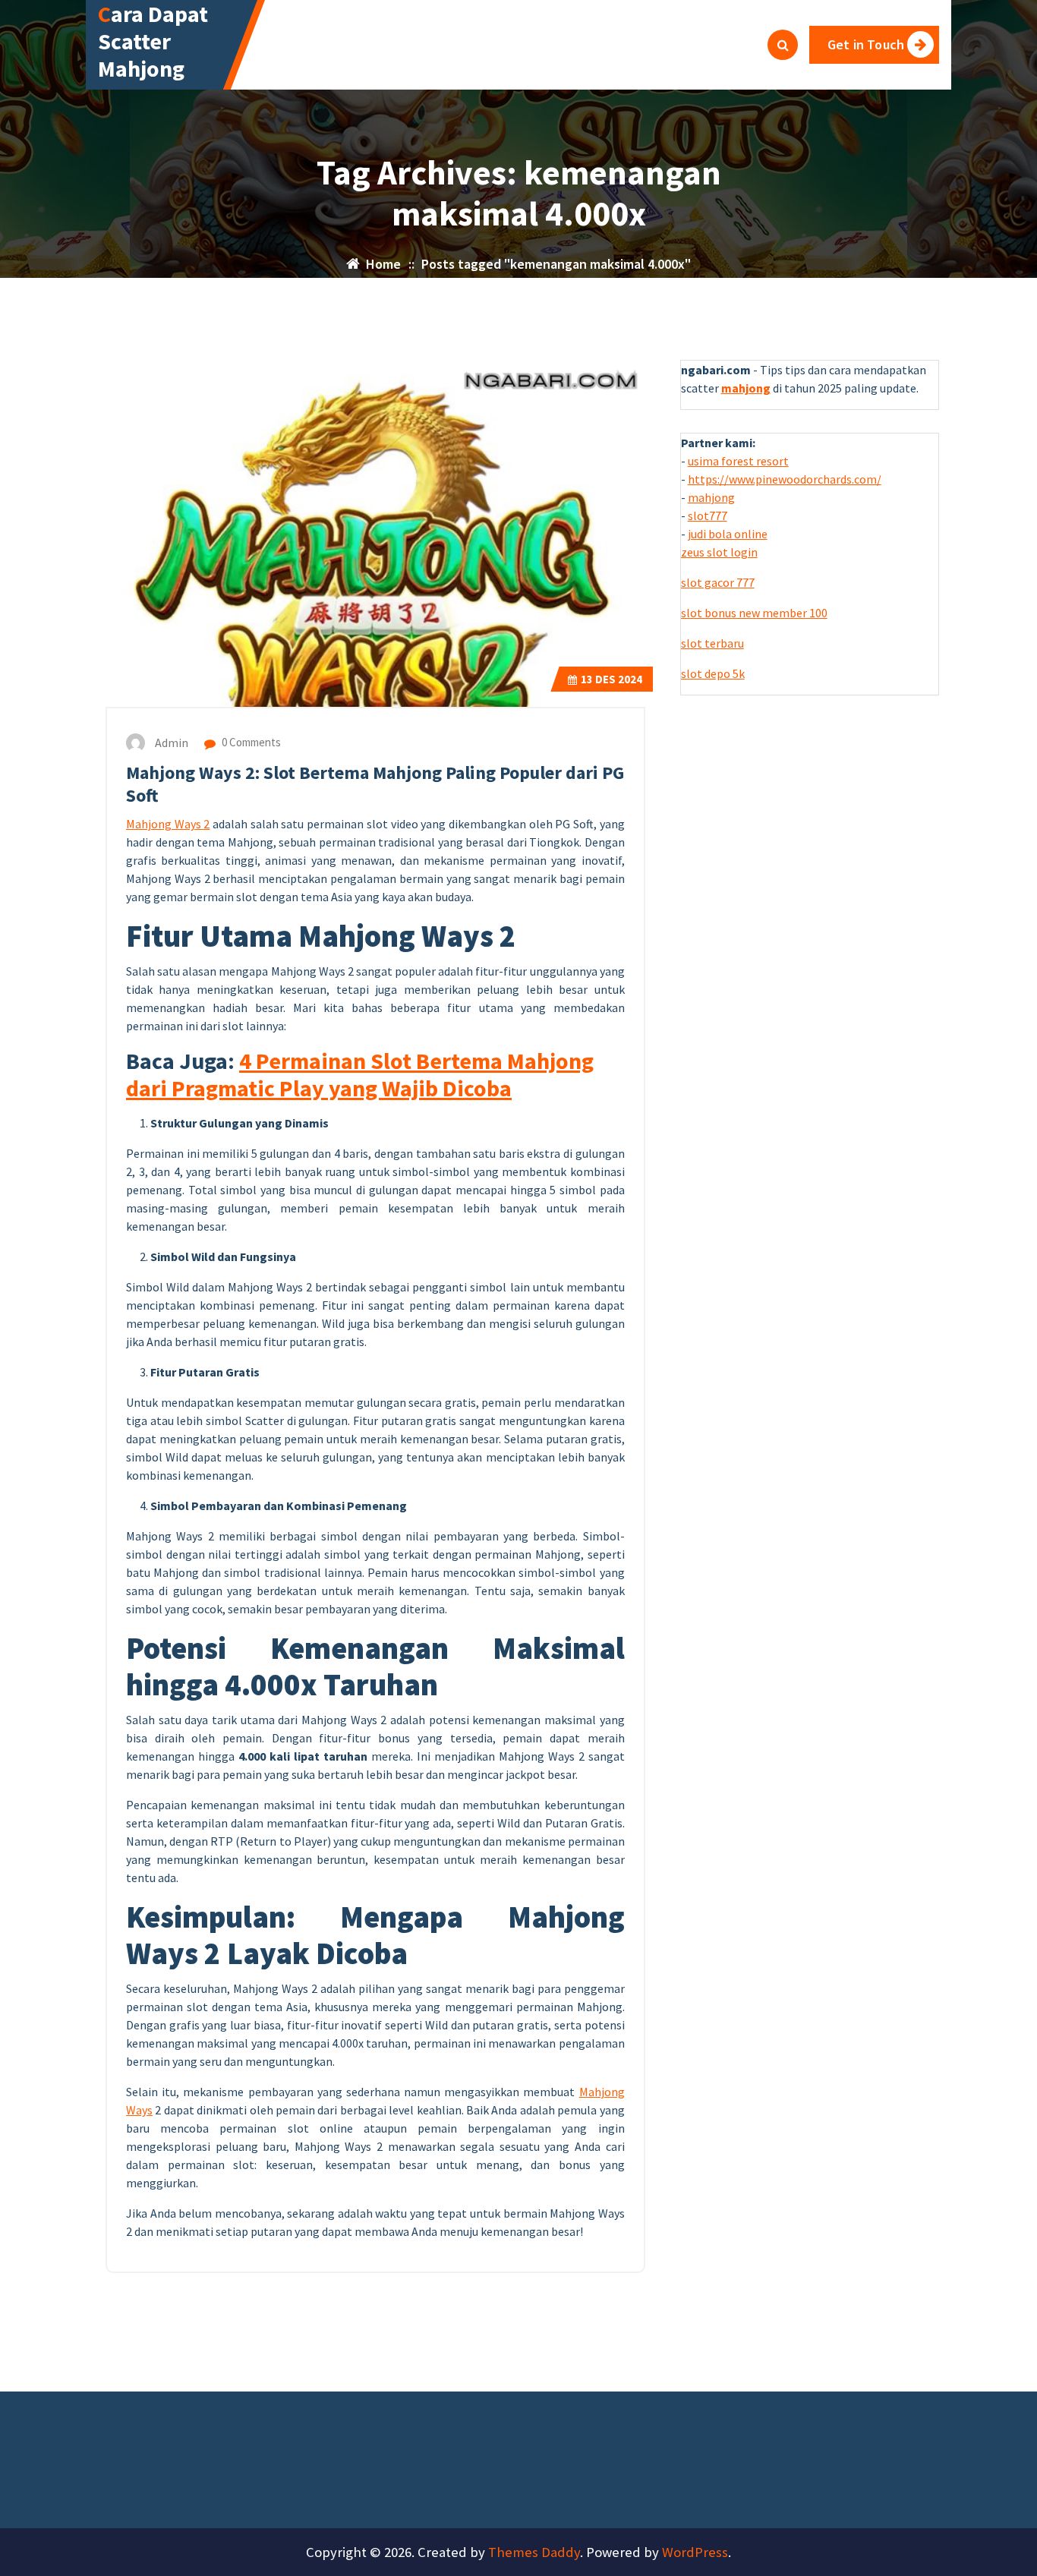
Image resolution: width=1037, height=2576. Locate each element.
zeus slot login (719, 552)
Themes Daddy (534, 2552)
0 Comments (250, 742)
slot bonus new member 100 (754, 613)
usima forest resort (738, 461)
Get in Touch (866, 44)
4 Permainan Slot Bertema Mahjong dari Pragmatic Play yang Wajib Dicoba (360, 1074)
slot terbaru (712, 643)
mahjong (711, 497)
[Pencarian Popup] (783, 45)
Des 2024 (611, 679)
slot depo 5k (713, 673)
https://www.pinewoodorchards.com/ (785, 479)
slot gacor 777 (718, 582)
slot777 (708, 516)
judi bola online (728, 534)
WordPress (695, 2552)
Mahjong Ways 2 (168, 824)
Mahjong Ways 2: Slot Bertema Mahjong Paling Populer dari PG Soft (375, 784)
